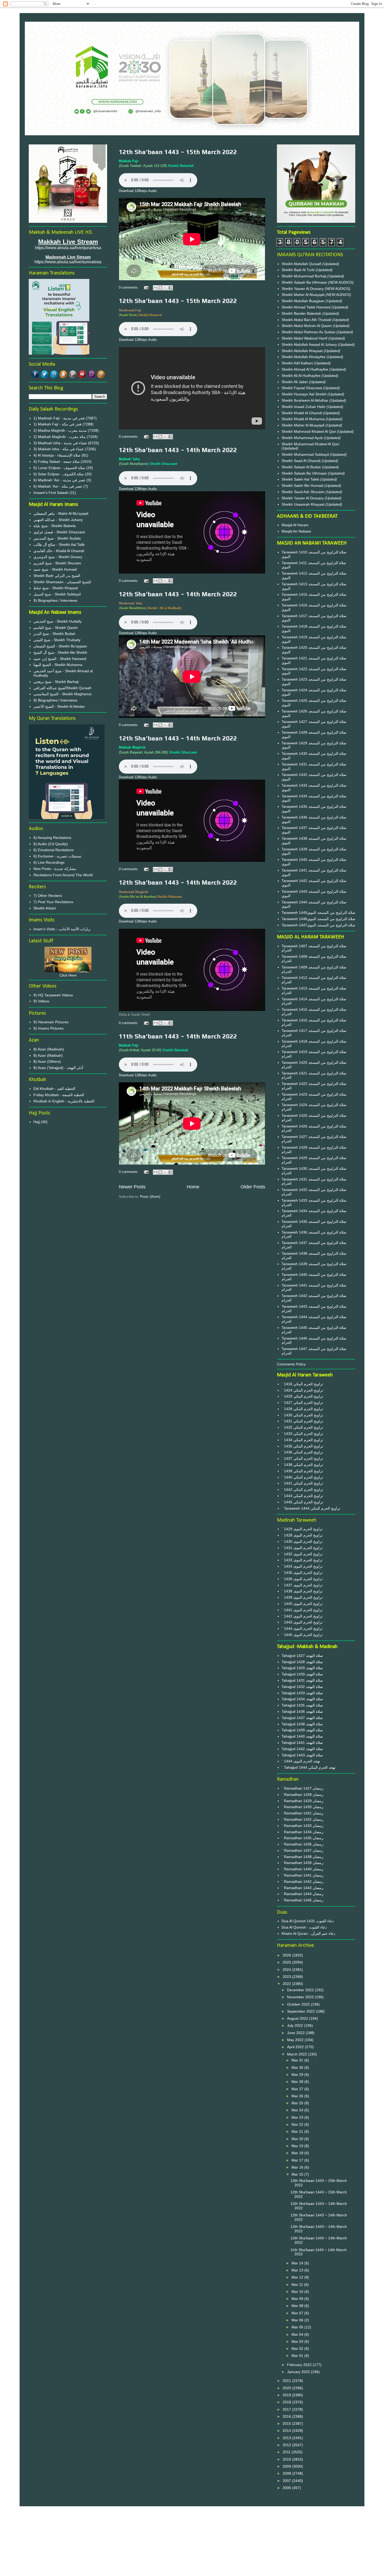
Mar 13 (298, 2270)
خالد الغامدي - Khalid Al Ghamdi (59, 551)
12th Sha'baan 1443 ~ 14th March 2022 (178, 450)
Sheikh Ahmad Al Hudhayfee (306, 369)
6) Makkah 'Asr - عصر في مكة (58, 486)
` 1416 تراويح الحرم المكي (302, 1384)
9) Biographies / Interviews (55, 600)
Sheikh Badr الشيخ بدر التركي (57, 576)
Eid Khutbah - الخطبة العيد (54, 1089)
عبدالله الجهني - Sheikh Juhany (58, 520)
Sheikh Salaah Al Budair (302, 467)
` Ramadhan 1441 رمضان (302, 1875)
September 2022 (301, 2011)
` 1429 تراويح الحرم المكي (302, 1396)
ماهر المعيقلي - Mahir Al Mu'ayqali (61, 513)
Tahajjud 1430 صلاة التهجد (302, 1674)
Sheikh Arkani (45, 908)
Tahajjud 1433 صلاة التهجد (302, 1693)
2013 (287, 2438)
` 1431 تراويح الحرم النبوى (302, 1548)
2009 (287, 2466)
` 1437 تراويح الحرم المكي (302, 1458)
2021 (287, 2381)
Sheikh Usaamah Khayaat (304, 504)
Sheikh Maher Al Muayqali (304, 295)
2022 (287, 1984)
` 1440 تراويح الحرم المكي (302, 1477)
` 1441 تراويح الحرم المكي (302, 1483)
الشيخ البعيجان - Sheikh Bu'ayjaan (60, 646)
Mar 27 (298, 2089)
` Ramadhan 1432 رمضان (302, 1819)
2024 (287, 1970)
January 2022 (299, 2372)
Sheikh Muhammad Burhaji (304, 276)
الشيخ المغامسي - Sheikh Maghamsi (62, 694)
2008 (287, 2473)
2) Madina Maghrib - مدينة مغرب (60, 430)
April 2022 (296, 2047)
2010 (287, 2459)
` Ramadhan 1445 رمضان (302, 1900)
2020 (287, 2388)
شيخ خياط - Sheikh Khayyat (56, 588)
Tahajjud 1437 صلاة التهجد (302, 1718)
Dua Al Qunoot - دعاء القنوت (304, 1927)
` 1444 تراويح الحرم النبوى (302, 1628)
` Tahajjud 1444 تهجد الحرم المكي (309, 1767)
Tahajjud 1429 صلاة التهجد (302, 1668)
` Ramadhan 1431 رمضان (302, 1813)
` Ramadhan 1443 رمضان (302, 1888)
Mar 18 (298, 2153)
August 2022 (298, 2018)
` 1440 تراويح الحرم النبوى (302, 1604)
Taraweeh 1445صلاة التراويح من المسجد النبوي (318, 913)
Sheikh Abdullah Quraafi (302, 264)
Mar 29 (298, 2075)
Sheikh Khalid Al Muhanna (304, 419)
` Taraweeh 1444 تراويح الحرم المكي (311, 1508)
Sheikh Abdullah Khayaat (303, 351)
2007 (287, 2481)
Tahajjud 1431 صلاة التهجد (302, 1680)
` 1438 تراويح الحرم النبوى (302, 1591)
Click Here (68, 975)
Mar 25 (298, 2103)
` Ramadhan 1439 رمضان (302, 1863)
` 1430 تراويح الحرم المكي (302, 1415)
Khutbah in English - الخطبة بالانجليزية (64, 1101)
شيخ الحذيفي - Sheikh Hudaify (57, 621)
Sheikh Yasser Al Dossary (303, 289)
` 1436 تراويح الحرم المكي (302, 1452)
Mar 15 (298, 2174)
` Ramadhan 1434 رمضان (302, 1832)
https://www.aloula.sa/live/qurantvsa (68, 248)
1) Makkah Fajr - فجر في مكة (57, 424)
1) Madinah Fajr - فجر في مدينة (59, 418)
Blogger (221, 2566)
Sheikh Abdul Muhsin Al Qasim (307, 326)
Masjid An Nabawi (296, 531)
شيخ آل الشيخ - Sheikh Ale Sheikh (60, 652)
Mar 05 (298, 2327)
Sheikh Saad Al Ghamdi (302, 461)
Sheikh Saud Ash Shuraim (303, 492)
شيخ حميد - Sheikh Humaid (55, 569)
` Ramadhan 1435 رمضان (302, 1838)
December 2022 (301, 1990)
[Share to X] (165, 288)
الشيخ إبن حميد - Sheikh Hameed (60, 659)
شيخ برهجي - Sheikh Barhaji (56, 682)
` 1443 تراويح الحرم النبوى (302, 1622)
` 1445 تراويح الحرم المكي (302, 1502)
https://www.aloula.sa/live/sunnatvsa (68, 262)
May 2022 (296, 2040)
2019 (287, 2395)
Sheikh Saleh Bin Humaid (302, 486)
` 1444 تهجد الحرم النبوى (301, 1761)
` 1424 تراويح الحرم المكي (302, 1390)
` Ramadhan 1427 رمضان (302, 1788)
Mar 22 (298, 2124)
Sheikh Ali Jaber (295, 382)
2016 (287, 2416)
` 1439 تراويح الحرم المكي (302, 1471)
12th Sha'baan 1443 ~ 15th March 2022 (178, 152)
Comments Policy (291, 1364)
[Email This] (155, 288)
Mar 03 (298, 2341)
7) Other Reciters (48, 896)
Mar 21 (298, 2131)
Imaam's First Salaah (51, 493)
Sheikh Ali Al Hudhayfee (301, 376)
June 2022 (296, 2033)
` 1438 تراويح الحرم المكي (302, 1465)
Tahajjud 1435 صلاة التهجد (302, 1705)
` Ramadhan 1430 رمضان (302, 1807)
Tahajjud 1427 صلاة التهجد (302, 1656)
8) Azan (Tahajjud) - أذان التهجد (58, 1068)
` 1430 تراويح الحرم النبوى (302, 1541)
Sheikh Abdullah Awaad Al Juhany (310, 344)
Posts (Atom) (150, 1197)
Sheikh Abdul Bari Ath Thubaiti (307, 320)
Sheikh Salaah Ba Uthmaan (305, 282)
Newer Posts (132, 1187)
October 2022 (299, 2004)
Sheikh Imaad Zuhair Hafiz (304, 407)
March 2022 (298, 2054)
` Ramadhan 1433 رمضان (302, 1826)
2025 (287, 1962)
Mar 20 (298, 2139)
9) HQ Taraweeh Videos (53, 995)
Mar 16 (298, 2167)
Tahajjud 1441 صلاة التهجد (302, 1743)
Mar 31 (298, 2060)
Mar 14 (298, 2263)
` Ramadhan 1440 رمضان (302, 1869)
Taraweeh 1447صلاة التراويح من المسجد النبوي (318, 925)
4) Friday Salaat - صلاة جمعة (57, 462)
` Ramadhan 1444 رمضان (302, 1894)
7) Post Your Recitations (53, 902)
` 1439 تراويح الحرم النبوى (302, 1597)
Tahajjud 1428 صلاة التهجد (302, 1662)
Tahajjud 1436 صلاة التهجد (302, 1712)
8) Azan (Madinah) (49, 1049)
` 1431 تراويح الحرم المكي (302, 1421)
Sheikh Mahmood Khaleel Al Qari (309, 431)
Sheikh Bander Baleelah (301, 313)
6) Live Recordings (49, 862)
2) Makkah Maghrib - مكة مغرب (60, 437)
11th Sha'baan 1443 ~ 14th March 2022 (178, 1036)
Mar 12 (298, 2277)
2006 (287, 2488)
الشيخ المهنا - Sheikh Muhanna (58, 665)
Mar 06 (298, 2320)
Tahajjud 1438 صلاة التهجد (302, 1724)
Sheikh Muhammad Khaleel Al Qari (310, 444)
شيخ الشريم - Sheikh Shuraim (57, 563)
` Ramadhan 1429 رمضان (302, 1801)
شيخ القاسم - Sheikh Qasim (56, 628)
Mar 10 (298, 2292)
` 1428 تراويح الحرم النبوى (302, 1535)
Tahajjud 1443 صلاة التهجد (302, 1755)
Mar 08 (298, 2306)
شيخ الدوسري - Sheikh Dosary (58, 557)
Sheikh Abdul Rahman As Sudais (309, 332)
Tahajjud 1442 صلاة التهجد (302, 1749)
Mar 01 (298, 2356)
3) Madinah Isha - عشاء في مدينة (60, 443)
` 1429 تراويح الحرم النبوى (302, 1529)
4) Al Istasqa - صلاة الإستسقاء (57, 455)
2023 (287, 1977)
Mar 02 (298, 2349)
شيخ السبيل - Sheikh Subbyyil (57, 594)
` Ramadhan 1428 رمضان (302, 1795)
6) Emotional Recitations (54, 850)
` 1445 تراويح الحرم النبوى (302, 1635)
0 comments (128, 287)
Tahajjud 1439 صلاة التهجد (302, 1730)
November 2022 (301, 1997)
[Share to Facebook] (170, 288)
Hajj (37, 1122)
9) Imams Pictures (48, 1028)
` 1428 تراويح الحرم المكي (302, 1409)
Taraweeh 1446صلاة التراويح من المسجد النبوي (318, 919)
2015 (287, 2423)
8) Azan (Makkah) (48, 1055)
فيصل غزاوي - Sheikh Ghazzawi (59, 532)
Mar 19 (298, 2146)
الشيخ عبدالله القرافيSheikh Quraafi (62, 688)
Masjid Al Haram (295, 525)
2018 (287, 2402)
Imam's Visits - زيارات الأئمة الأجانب (62, 929)
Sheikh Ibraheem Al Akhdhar (306, 400)
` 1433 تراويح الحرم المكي (302, 1434)
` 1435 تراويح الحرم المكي (302, 1446)
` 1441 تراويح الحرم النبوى (302, 1610)
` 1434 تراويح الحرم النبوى (302, 1566)
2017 (287, 2409)
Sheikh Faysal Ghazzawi (302, 388)
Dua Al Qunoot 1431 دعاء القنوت (308, 1921)
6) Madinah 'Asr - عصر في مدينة (59, 480)
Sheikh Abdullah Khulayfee (304, 357)
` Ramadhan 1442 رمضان (302, 1882)
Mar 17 (298, 2160)
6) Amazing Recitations (52, 838)
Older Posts (253, 1187)
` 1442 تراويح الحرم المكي (302, 1489)
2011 (287, 2452)
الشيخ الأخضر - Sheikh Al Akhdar (59, 706)
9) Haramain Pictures (51, 1022)
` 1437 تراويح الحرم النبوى (302, 1585)
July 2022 (296, 2025)
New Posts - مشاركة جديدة (55, 869)
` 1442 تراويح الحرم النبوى (302, 1616)
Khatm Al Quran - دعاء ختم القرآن (308, 1934)
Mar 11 (298, 2285)
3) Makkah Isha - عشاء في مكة (59, 449)
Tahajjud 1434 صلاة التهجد (302, 1699)
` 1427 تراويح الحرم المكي (302, 1403)
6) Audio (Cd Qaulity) (51, 844)
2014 (287, 2431)
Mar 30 (298, 2067)
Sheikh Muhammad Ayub (303, 438)
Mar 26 (298, 2096)
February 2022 (300, 2365)
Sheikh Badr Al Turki (299, 270)
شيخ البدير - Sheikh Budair (54, 634)
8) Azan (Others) (47, 1061)
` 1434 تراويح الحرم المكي (302, 1440)
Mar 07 (298, 2313)
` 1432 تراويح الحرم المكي (302, 1427)
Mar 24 (298, 2110)
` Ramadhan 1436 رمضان (302, 1844)
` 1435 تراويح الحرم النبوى (302, 1573)
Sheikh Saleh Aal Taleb (300, 479)
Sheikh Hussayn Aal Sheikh (305, 394)
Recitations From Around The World (63, 875)
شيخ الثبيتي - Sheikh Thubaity (57, 640)
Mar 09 (298, 2299)
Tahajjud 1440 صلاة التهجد (302, 1736)
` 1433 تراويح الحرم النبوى (302, 1560)
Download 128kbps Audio (138, 191)
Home (193, 1187)
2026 (287, 1955)
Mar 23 (298, 2117)
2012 (287, 2445)
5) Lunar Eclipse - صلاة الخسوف (59, 468)
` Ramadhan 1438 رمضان (302, 1857)
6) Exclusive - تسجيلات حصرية (57, 856)
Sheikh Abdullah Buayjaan (304, 301)
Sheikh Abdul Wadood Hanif (305, 338)
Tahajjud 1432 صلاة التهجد (302, 1687)
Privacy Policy (192, 2529)
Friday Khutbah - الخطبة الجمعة (59, 1095)
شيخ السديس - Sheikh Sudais (57, 538)
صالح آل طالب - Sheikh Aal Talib (59, 545)
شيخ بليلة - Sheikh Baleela (55, 526)
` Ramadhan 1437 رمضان (302, 1850)
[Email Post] (146, 287)
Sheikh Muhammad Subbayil (306, 454)
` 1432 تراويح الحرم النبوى (302, 1554)
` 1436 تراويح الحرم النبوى (302, 1579)
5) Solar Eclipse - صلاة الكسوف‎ (59, 474)
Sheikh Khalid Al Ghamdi (302, 413)
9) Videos (41, 1001)
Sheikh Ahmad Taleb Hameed (307, 307)
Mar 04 (298, 2334)
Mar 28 (298, 2082)
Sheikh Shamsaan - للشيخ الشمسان (62, 582)
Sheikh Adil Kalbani (298, 363)
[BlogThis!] (160, 288)
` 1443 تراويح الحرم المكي (302, 1496)
